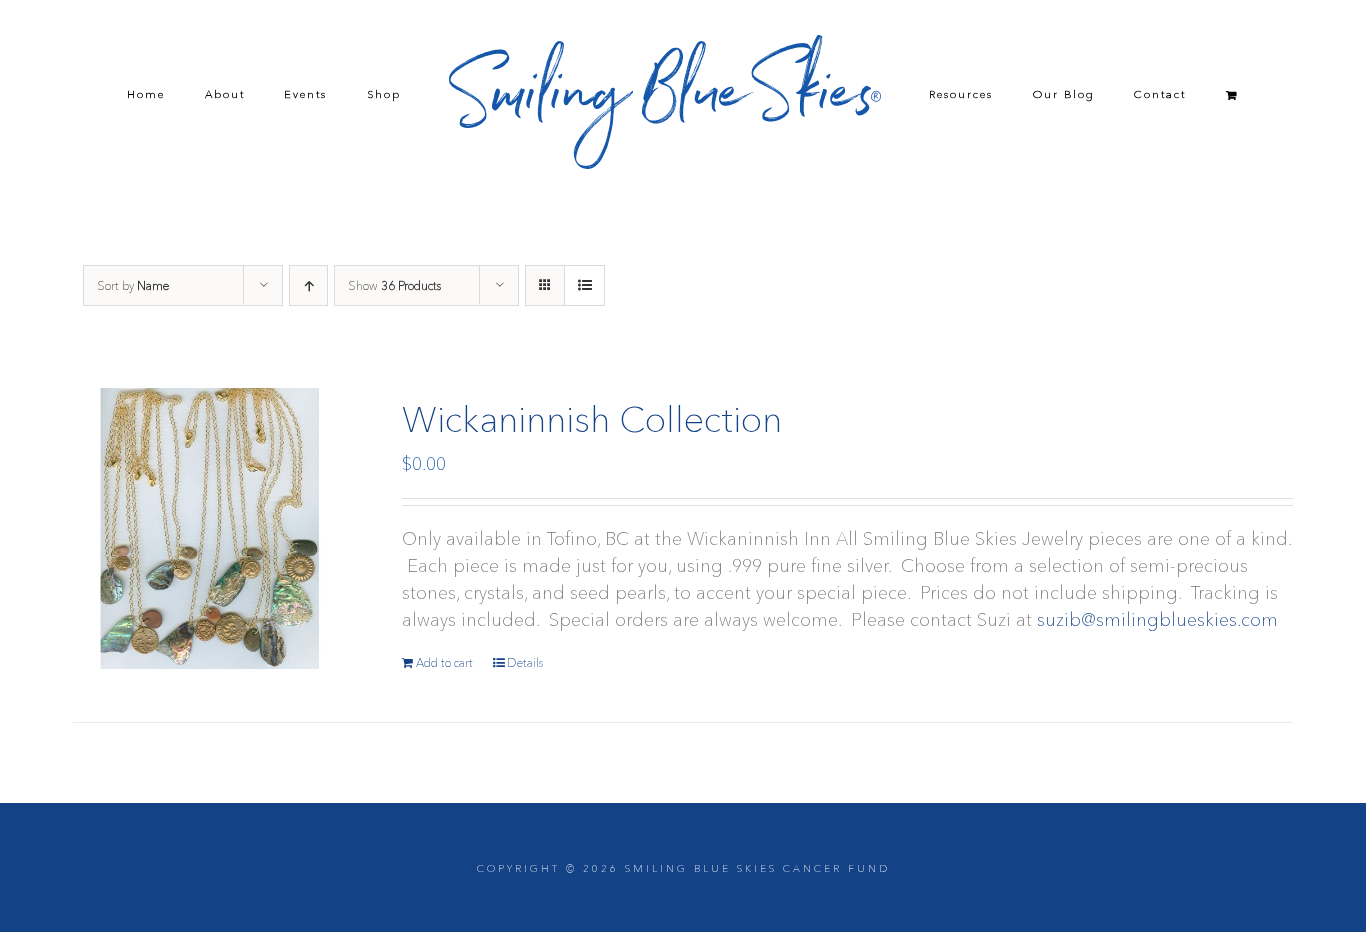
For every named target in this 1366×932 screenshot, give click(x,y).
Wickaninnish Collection (592, 419)
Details (525, 662)
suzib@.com (1157, 620)
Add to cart (444, 662)
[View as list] (584, 285)
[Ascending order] (308, 285)
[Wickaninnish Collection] (213, 528)
